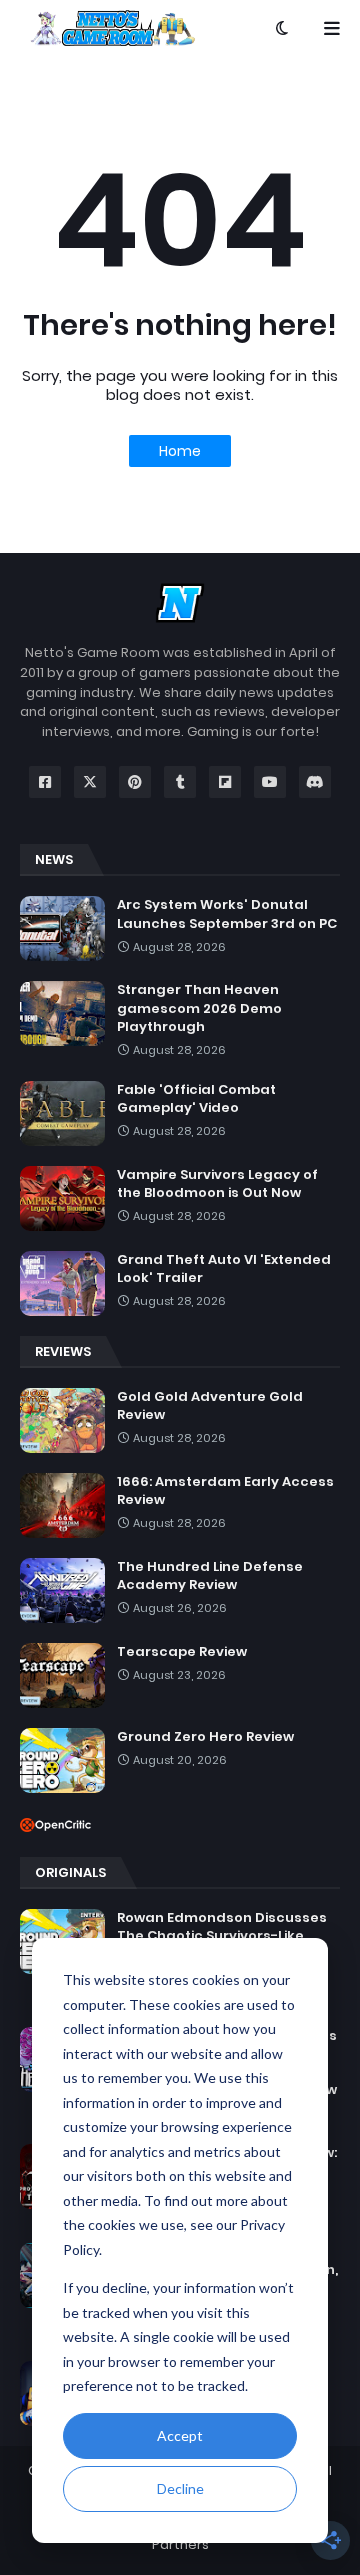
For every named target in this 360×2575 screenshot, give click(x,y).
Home (180, 451)
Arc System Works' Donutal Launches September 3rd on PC (227, 914)
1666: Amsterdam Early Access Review (225, 1491)
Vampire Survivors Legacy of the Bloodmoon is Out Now (217, 1184)
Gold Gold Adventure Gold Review (210, 1406)
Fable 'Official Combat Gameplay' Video (196, 1099)
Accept (180, 2435)
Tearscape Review (182, 1652)
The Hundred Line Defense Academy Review (210, 1576)
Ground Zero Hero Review (205, 1737)
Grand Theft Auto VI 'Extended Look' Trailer (224, 1269)
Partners (180, 2544)
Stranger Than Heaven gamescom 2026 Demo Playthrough (199, 1008)
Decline (180, 2488)
